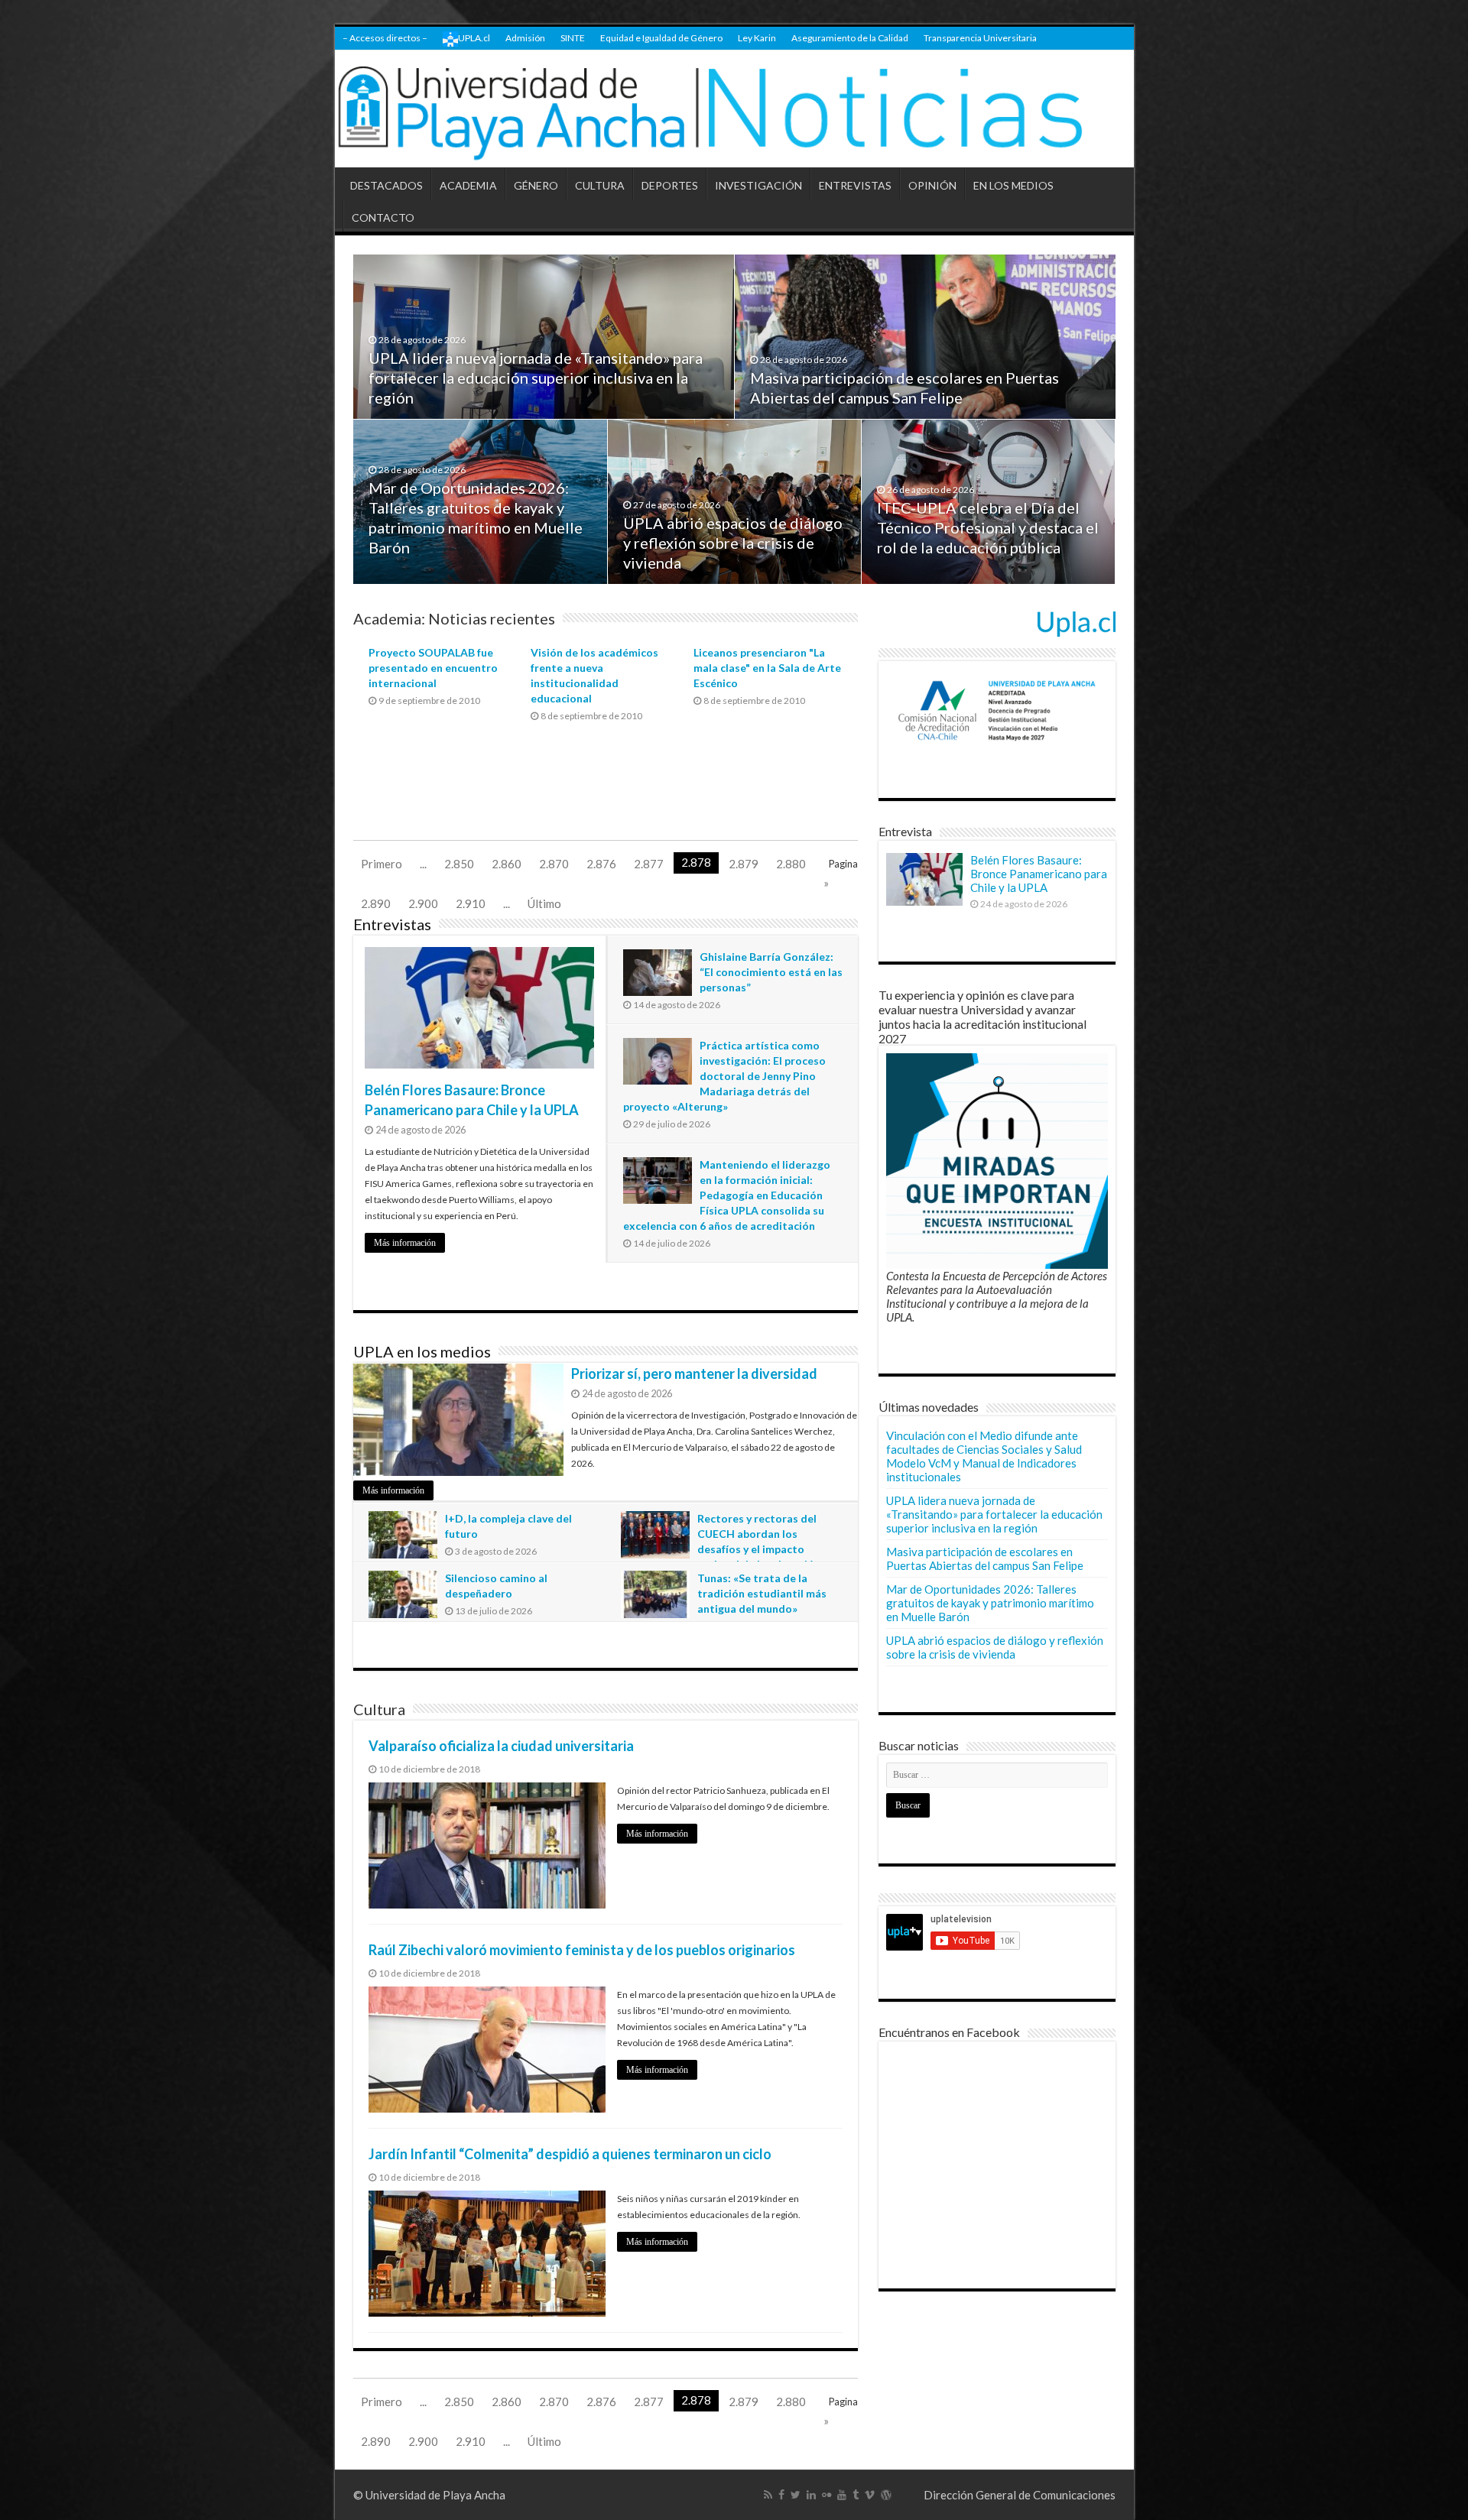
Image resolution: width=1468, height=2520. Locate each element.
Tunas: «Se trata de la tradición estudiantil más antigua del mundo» (762, 1593)
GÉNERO (536, 185)
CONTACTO (383, 217)
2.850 (459, 864)
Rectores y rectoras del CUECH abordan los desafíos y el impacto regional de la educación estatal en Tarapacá (721, 1549)
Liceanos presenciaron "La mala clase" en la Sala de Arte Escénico (767, 668)
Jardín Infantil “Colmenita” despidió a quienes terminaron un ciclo (570, 2154)
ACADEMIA (468, 185)
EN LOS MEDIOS (1013, 185)
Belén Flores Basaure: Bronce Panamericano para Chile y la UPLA (1039, 874)
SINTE (573, 38)
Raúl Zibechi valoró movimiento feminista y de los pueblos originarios (582, 1950)
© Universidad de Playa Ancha (429, 2495)
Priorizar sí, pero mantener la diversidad (694, 1374)
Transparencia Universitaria (980, 38)
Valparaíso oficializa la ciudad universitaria (501, 1746)
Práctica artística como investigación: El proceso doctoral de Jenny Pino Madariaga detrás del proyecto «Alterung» (724, 1076)
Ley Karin (757, 38)
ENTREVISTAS (855, 185)
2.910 (471, 903)
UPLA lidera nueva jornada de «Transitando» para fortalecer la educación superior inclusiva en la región (536, 378)
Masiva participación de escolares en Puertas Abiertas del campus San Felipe (985, 1558)
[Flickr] (827, 2495)
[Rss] (768, 2495)
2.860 (507, 864)
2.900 (423, 903)
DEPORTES (670, 185)
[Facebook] (781, 2495)
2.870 (554, 864)
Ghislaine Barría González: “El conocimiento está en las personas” (771, 972)
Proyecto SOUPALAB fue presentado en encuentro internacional (433, 668)
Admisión (525, 38)
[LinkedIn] (811, 2495)
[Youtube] (842, 2495)
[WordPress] (886, 2495)
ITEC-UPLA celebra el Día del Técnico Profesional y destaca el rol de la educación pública (988, 527)
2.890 (376, 903)
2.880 (791, 864)
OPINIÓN (932, 185)
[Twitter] (796, 2495)
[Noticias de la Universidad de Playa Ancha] (734, 109)
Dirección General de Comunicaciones (1020, 2495)
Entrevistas (392, 924)
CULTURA (600, 185)
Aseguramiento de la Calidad (850, 38)
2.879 (744, 864)
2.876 (601, 864)
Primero (382, 864)
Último (544, 903)
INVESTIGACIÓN (758, 185)
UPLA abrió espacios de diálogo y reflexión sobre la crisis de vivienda (733, 543)
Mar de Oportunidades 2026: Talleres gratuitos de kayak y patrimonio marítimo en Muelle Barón (990, 1603)
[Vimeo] (870, 2495)
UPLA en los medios (422, 1351)
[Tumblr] (856, 2495)
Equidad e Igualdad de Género (661, 38)
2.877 (649, 864)
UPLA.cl (474, 38)
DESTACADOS (386, 185)
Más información (405, 1243)
